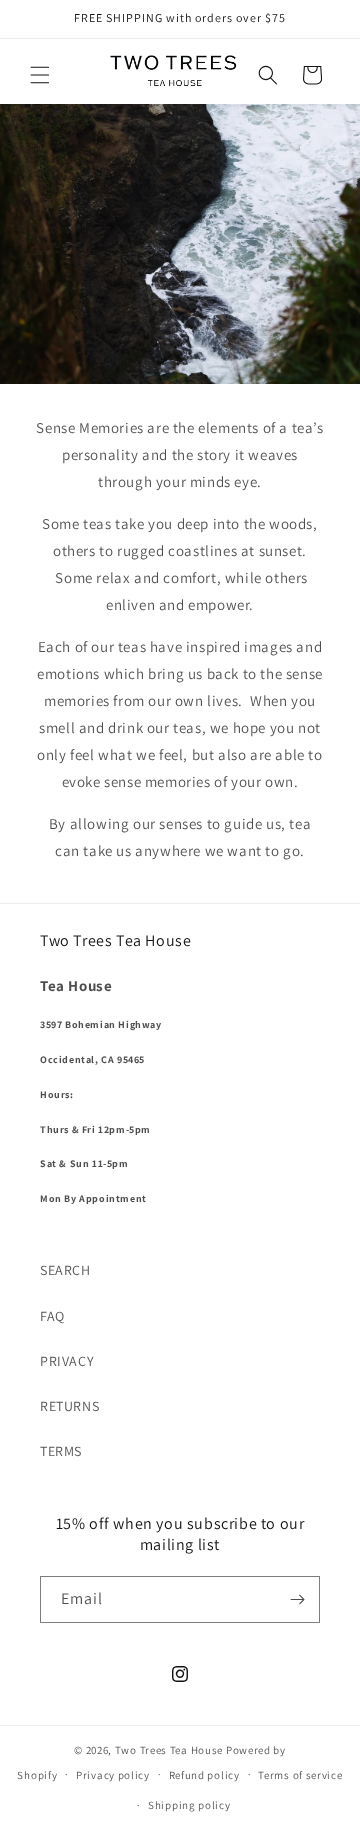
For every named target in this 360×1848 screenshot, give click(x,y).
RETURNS (69, 1406)
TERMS (61, 1451)
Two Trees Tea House (169, 1750)
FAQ (52, 1316)
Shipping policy (189, 1805)
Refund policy (204, 1775)
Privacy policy (113, 1775)
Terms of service (300, 1775)
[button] (40, 75)
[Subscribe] (297, 1599)
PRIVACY (67, 1361)
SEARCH (65, 1270)
